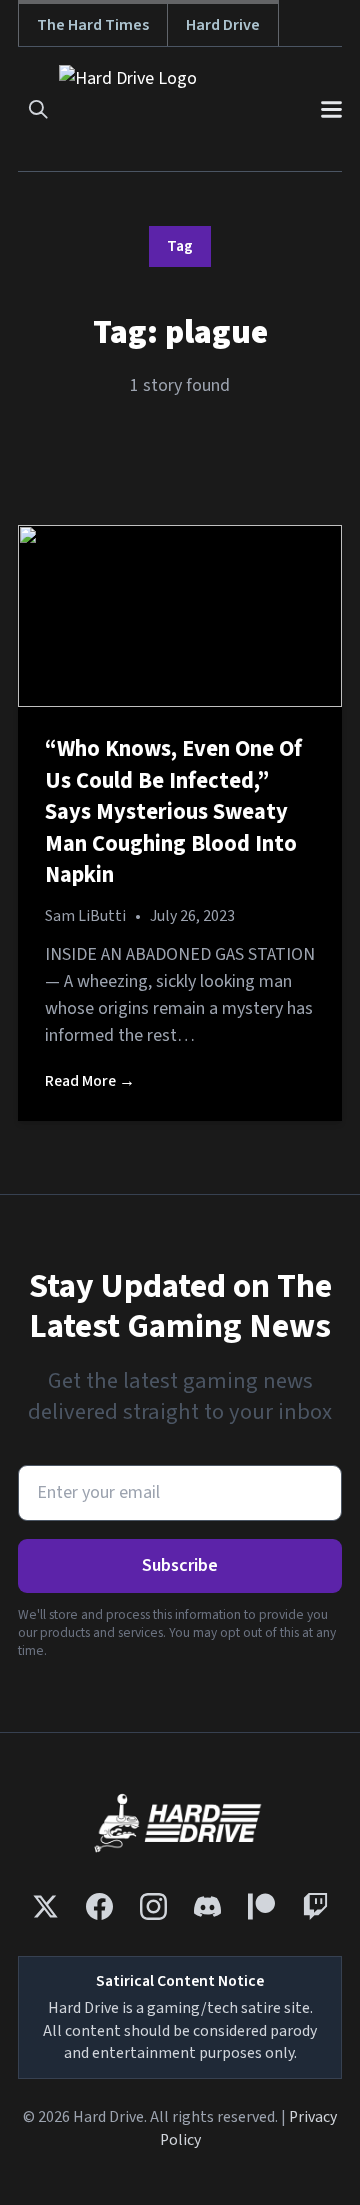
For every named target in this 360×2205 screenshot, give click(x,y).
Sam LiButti (85, 916)
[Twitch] (315, 1906)
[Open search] (38, 109)
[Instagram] (153, 1906)
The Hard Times (93, 24)
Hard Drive (223, 24)
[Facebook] (99, 1906)
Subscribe (180, 1565)
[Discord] (207, 1906)
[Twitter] (45, 1906)
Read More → (90, 1081)
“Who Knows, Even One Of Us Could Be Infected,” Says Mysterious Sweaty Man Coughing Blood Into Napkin (173, 812)
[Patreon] (261, 1906)
